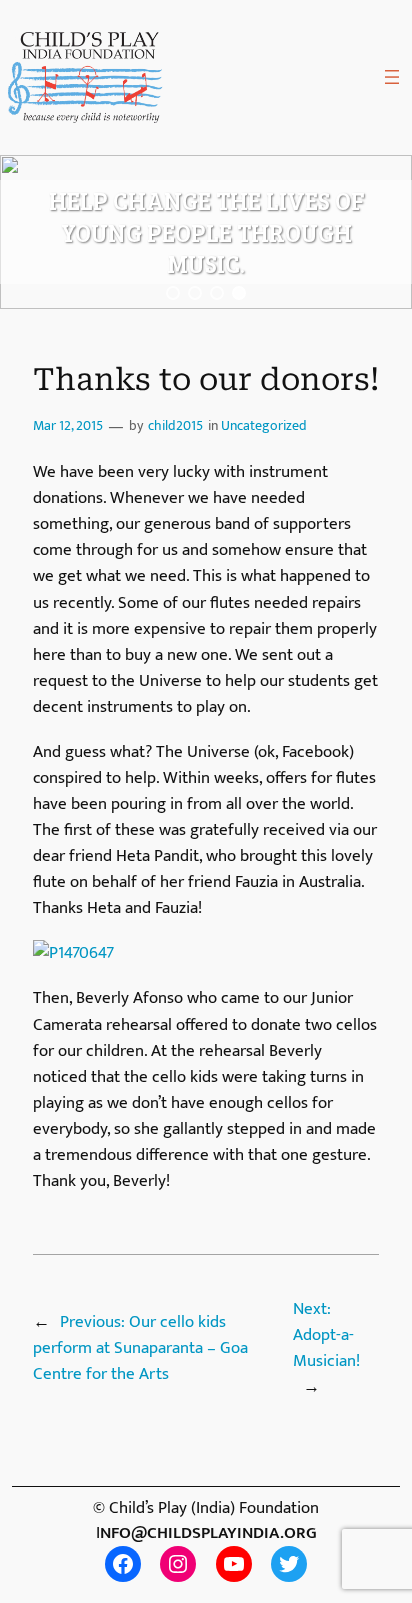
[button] (173, 293)
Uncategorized (264, 426)
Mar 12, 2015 (68, 426)
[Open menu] (392, 77)
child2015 (175, 426)
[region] (206, 232)
